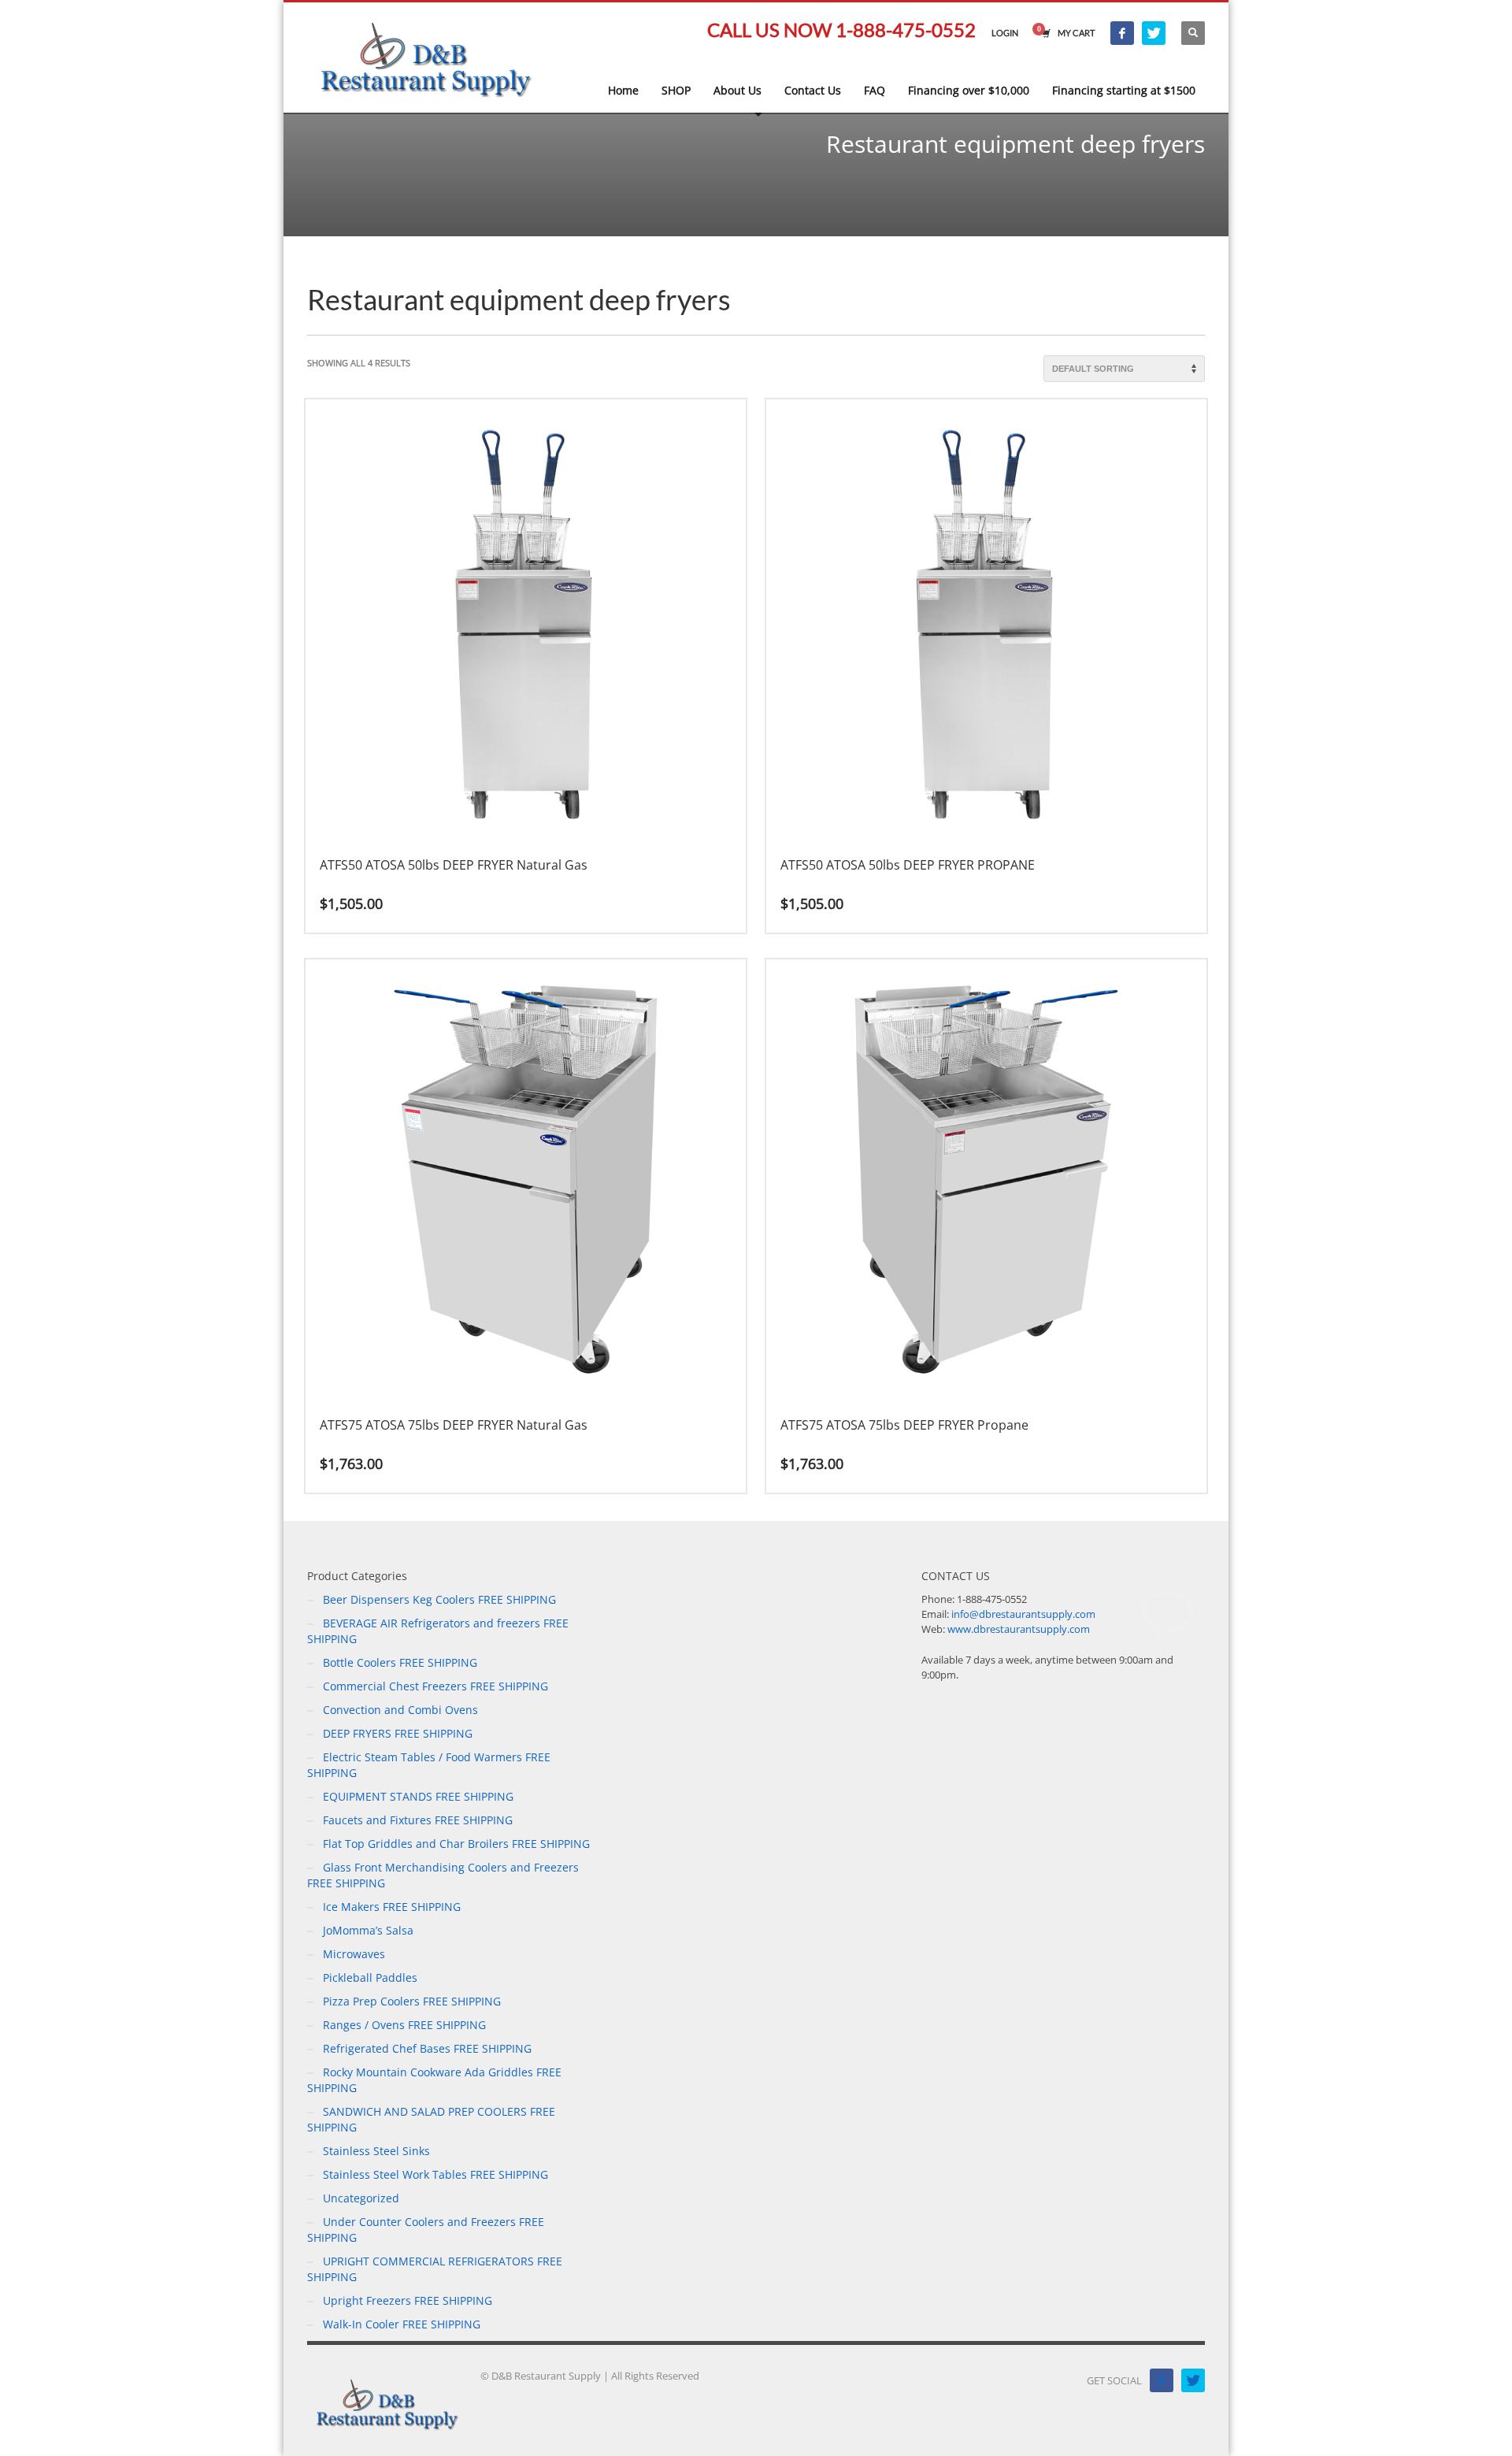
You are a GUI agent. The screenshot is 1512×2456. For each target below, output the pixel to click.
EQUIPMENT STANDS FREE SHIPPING (418, 1796)
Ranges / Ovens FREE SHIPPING (404, 2025)
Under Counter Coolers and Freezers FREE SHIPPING (426, 2230)
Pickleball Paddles (370, 1977)
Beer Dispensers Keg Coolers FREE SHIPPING (439, 1599)
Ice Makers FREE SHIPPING (392, 1907)
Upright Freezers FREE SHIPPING (408, 2300)
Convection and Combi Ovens (400, 1710)
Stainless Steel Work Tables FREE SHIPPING (435, 2174)
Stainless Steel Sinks (376, 2151)
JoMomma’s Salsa (368, 1930)
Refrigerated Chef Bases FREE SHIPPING (427, 2048)
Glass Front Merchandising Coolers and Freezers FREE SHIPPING (443, 1875)
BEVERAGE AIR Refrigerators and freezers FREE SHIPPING (438, 1631)
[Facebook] (1122, 33)
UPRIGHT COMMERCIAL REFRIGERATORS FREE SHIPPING (435, 2269)
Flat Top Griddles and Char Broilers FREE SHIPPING (456, 1844)
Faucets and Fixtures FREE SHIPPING (418, 1820)
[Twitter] (1154, 33)
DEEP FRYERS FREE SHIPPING (398, 1733)
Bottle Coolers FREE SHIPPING (400, 1662)
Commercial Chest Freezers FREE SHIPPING (435, 1686)
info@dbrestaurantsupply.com (1023, 1614)
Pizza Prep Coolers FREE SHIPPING (412, 2001)
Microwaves (354, 1954)
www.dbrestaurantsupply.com (1019, 1629)
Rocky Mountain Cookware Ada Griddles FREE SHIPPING (434, 2080)
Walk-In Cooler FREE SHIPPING (402, 2324)
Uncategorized (361, 2198)
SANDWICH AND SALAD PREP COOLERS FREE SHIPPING (431, 2119)
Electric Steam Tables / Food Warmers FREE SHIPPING (429, 1765)
